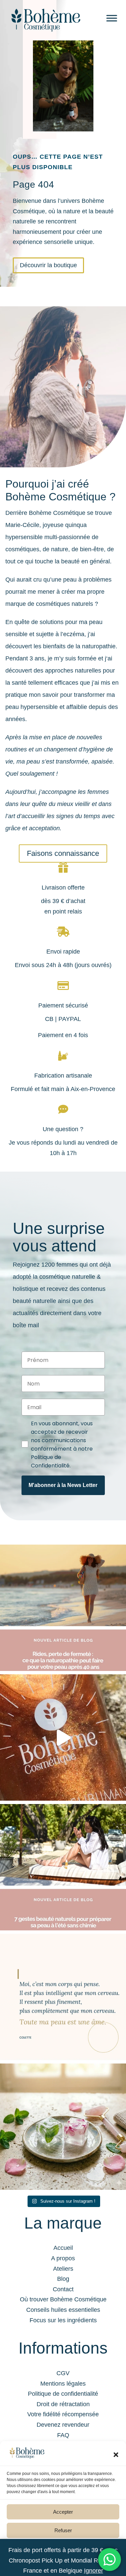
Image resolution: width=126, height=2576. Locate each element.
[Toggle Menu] (112, 18)
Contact (63, 2289)
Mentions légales (63, 2384)
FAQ (63, 2435)
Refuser (63, 2530)
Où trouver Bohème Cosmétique (63, 2299)
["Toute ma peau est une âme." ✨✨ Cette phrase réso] (63, 1997)
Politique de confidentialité (63, 2394)
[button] (116, 2455)
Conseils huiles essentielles (63, 2310)
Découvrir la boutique (48, 265)
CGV (63, 2373)
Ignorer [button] (94, 2571)
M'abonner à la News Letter (63, 1485)
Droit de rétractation (63, 2404)
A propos (63, 2258)
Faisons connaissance (63, 853)
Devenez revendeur (63, 2425)
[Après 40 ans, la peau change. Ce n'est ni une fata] (63, 1608)
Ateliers (63, 2269)
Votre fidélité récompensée (63, 2414)
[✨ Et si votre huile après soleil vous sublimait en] (63, 1737)
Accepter (63, 2512)
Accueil (63, 2248)
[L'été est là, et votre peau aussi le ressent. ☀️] (63, 1867)
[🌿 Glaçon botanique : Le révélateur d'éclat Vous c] (63, 2127)
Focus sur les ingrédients (63, 2320)
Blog (63, 2279)
